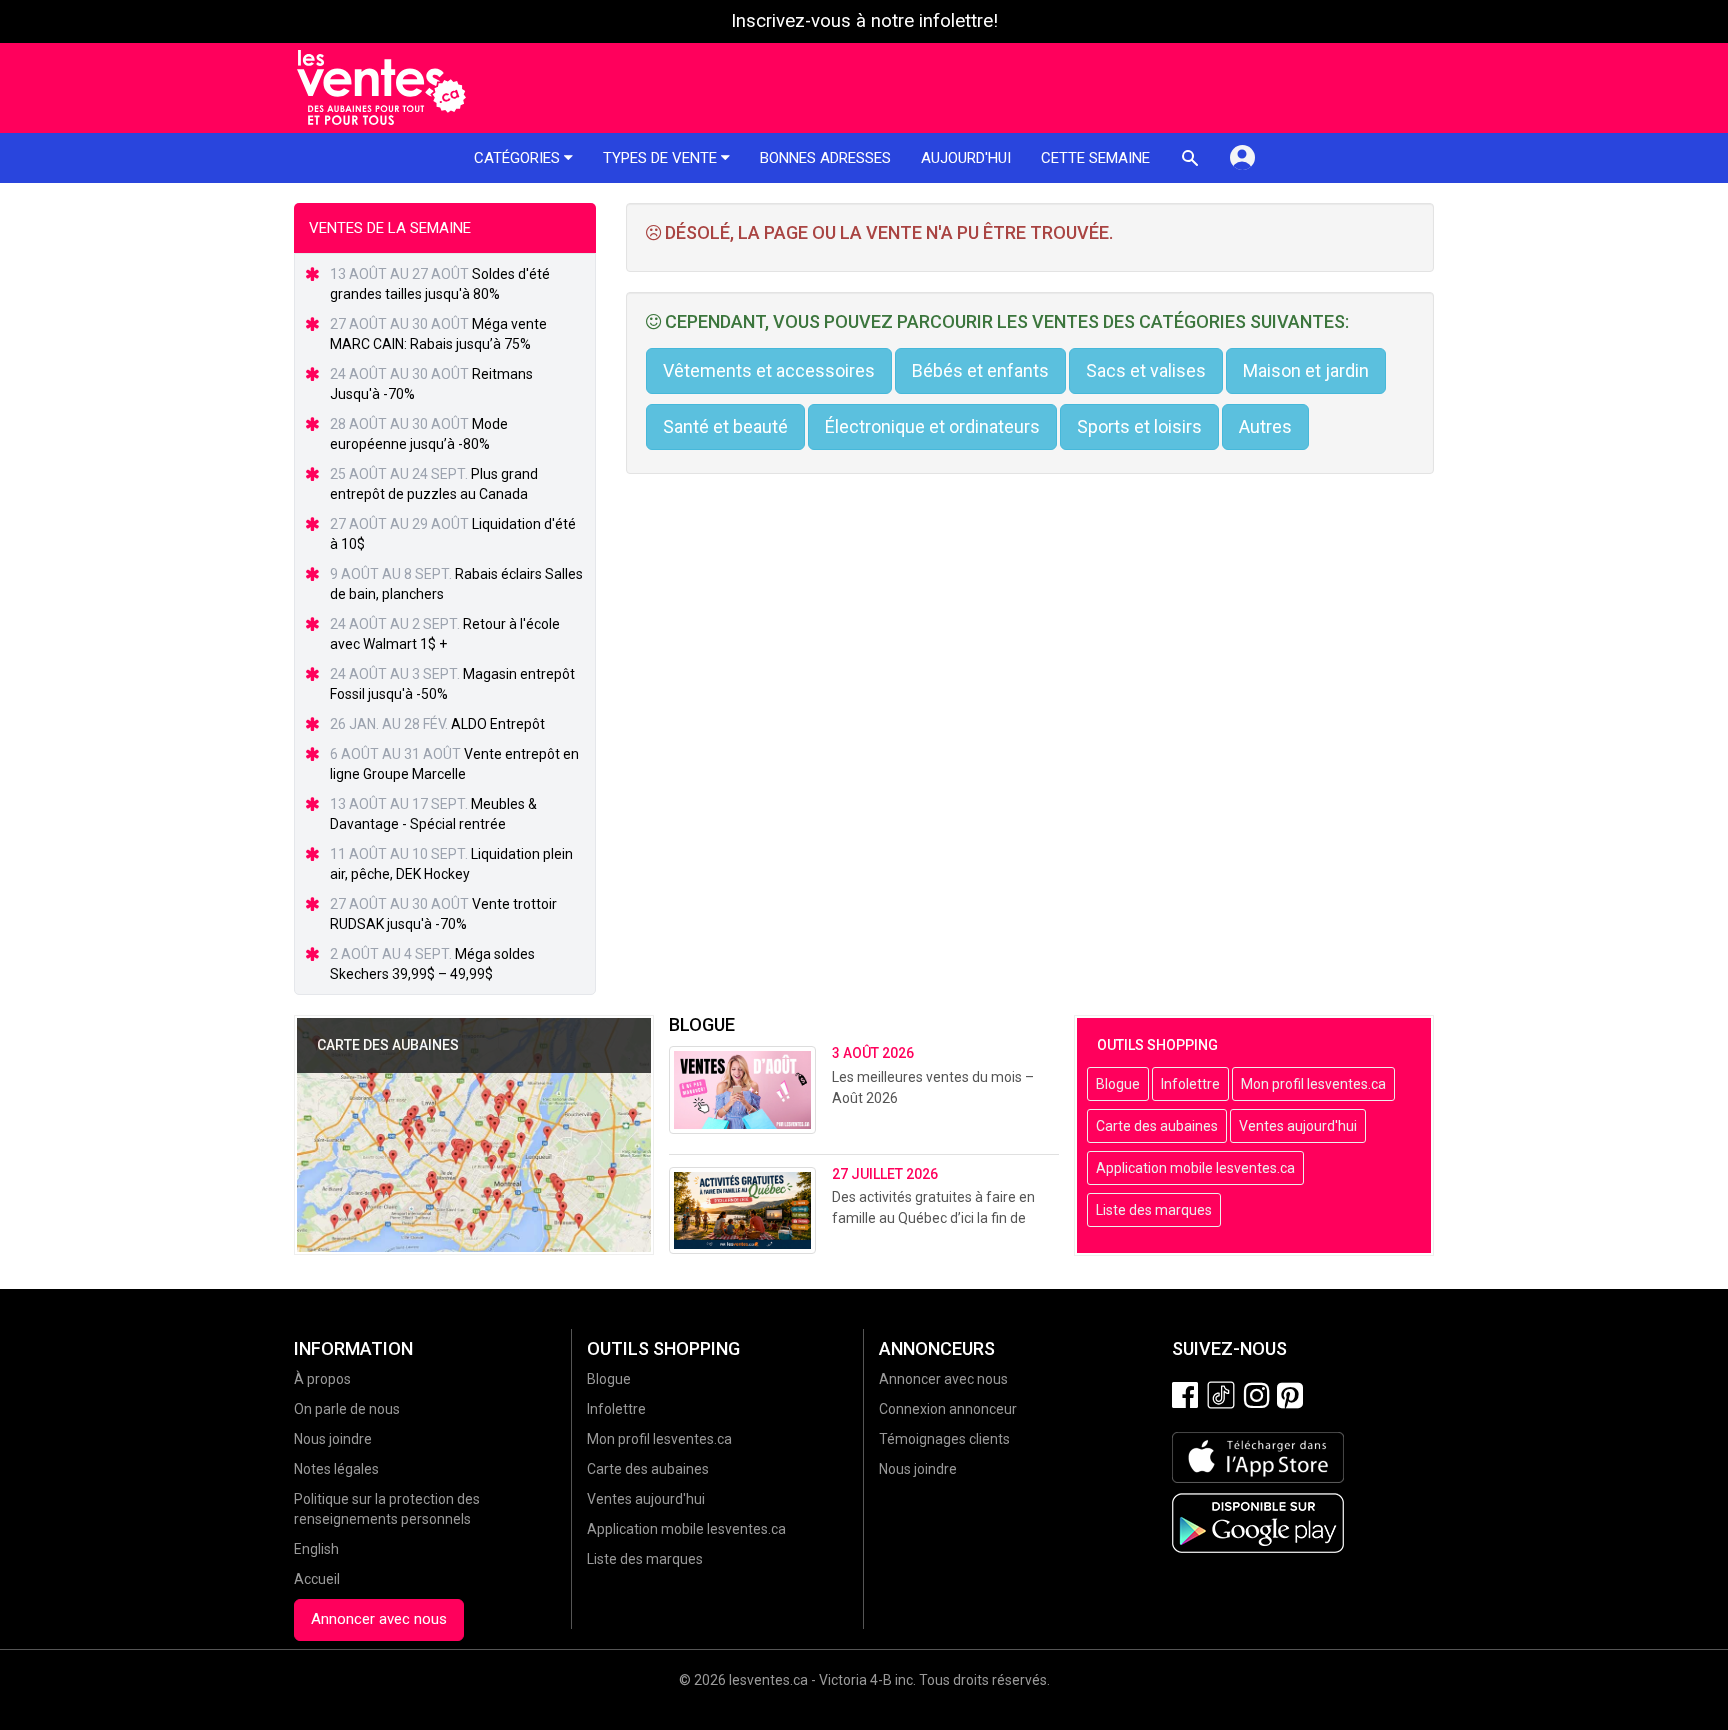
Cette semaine (1095, 158)
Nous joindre (333, 1439)
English (316, 1549)
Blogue (1118, 1084)
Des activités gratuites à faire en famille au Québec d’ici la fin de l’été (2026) (933, 1218)
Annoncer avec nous (379, 1619)
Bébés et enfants (980, 370)
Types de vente (662, 158)
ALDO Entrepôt (498, 724)
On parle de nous (347, 1409)
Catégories (519, 158)
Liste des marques (1154, 1210)
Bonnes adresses (825, 158)
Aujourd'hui (966, 158)
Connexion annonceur (948, 1409)
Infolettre (1190, 1084)
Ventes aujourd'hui (1298, 1126)
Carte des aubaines (1157, 1126)
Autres (1265, 426)
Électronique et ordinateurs (932, 426)
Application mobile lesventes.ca (1195, 1168)
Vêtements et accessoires (769, 370)
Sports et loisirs (1139, 426)
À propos (322, 1379)
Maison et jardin (1306, 370)
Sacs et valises (1146, 370)
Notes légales (336, 1469)
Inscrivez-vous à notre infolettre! (864, 21)
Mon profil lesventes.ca (1313, 1084)
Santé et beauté (725, 426)
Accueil (317, 1579)
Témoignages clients (944, 1439)
